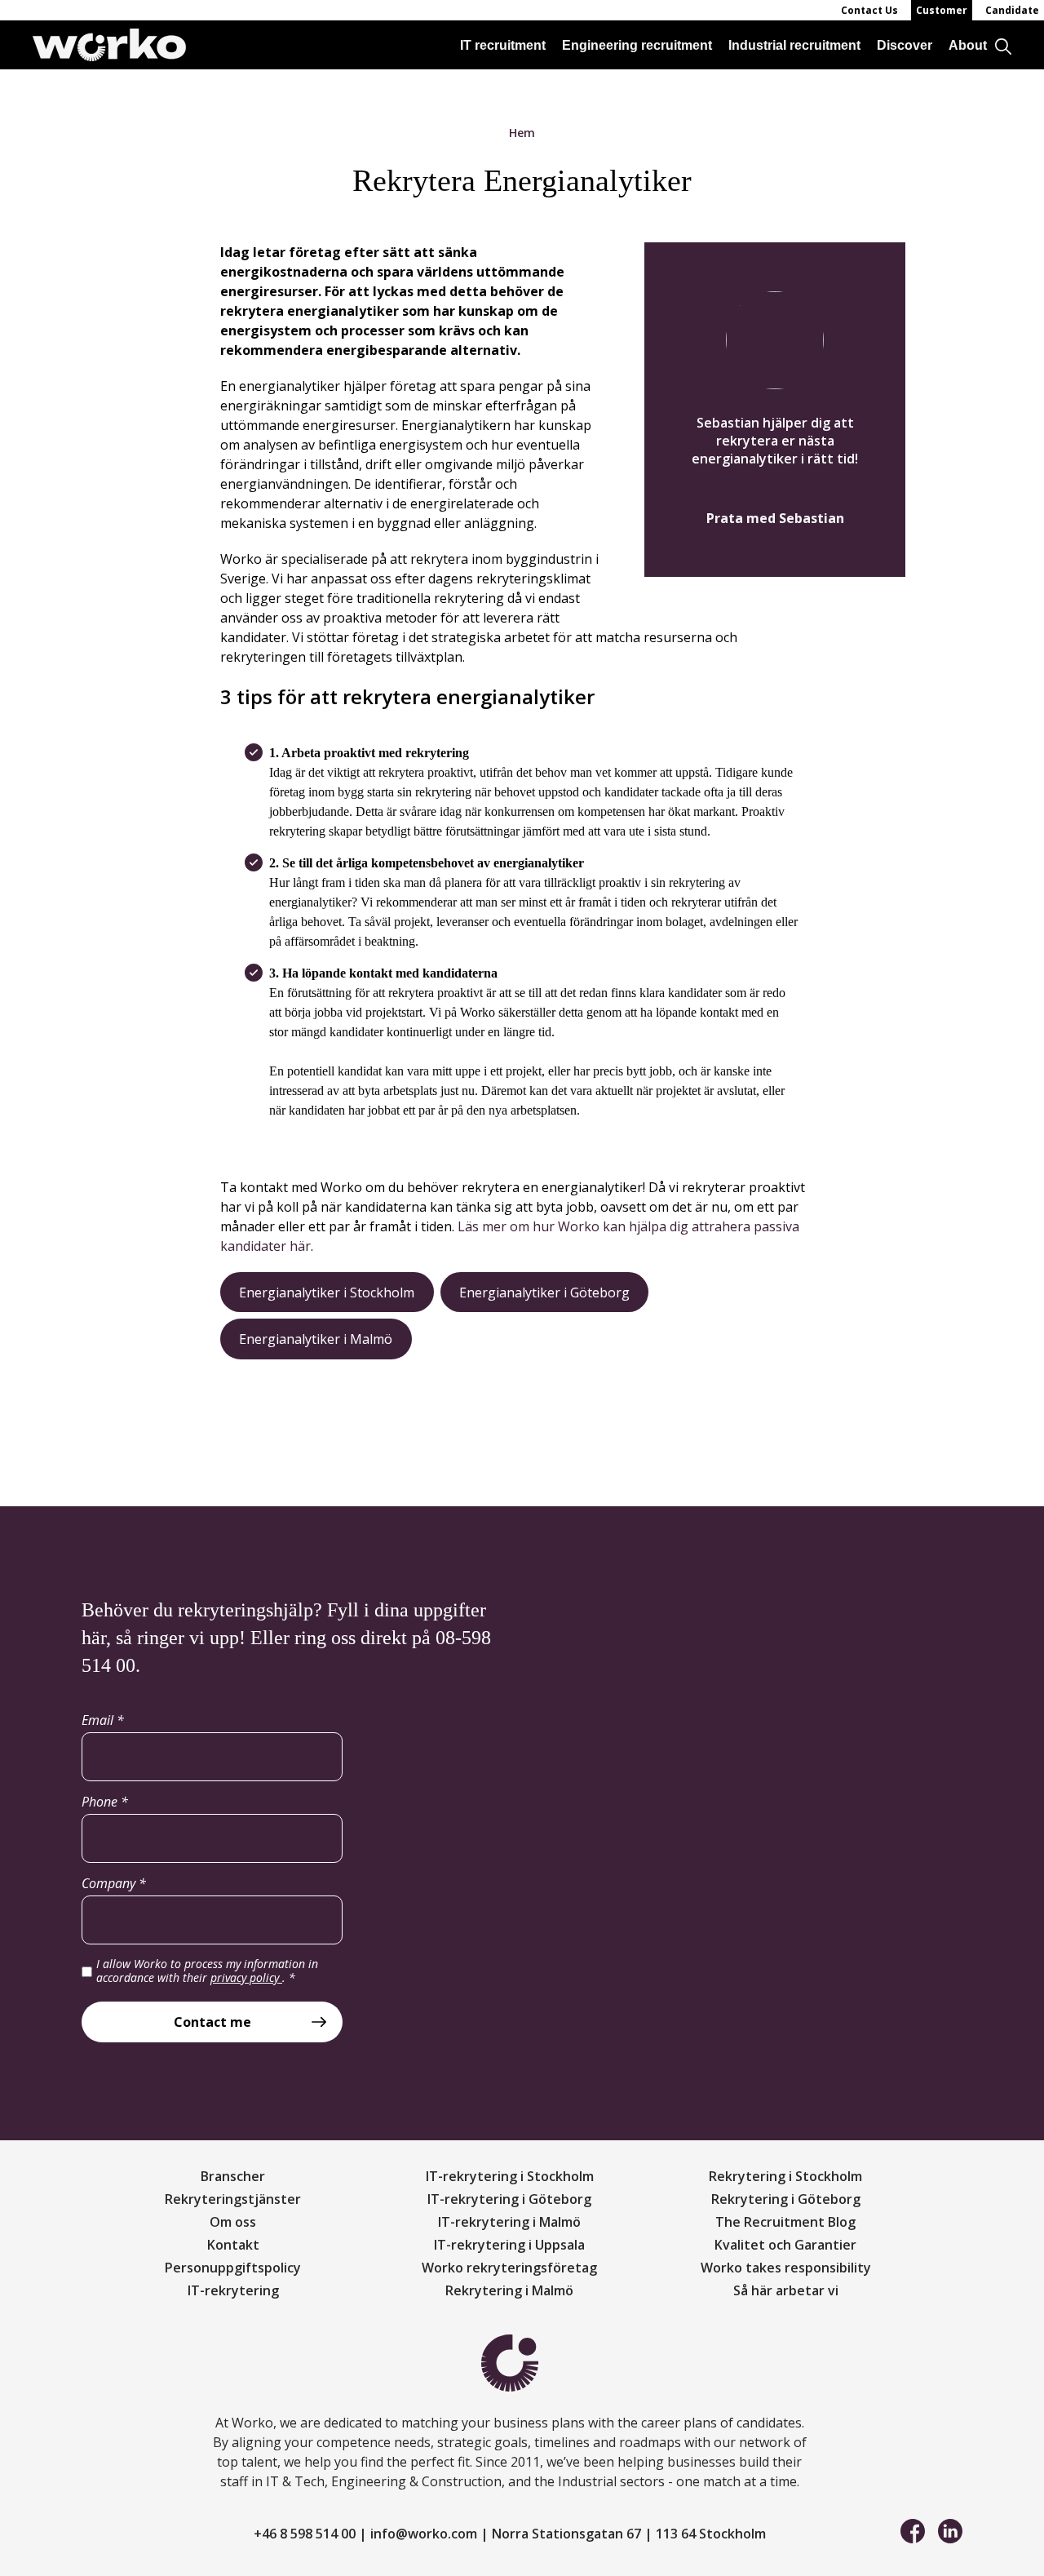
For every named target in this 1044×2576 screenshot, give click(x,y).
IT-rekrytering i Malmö (509, 2222)
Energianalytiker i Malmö (316, 1339)
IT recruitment (503, 45)
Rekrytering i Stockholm (785, 2176)
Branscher (233, 2176)
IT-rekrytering (233, 2290)
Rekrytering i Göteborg (786, 2199)
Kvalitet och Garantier (785, 2245)
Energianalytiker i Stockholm (327, 1292)
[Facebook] (913, 2529)
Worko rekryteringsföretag (509, 2268)
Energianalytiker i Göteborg (544, 1292)
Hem (522, 133)
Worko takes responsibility (786, 2268)
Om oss (233, 2222)
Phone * (105, 1802)
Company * (114, 1883)
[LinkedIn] (950, 2529)
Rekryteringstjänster (233, 2199)
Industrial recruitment (794, 45)
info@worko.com (424, 2534)
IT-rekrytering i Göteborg (509, 2199)
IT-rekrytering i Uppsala (509, 2245)
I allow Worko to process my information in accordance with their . (207, 1971)
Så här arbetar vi (786, 2290)
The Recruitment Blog (785, 2222)
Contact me (212, 2022)
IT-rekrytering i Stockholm (510, 2176)
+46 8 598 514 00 (305, 2534)
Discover (905, 45)
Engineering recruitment (637, 45)
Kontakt (233, 2245)
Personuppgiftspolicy (233, 2268)
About (968, 45)
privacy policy (246, 1977)
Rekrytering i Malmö (509, 2290)
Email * (103, 1720)
